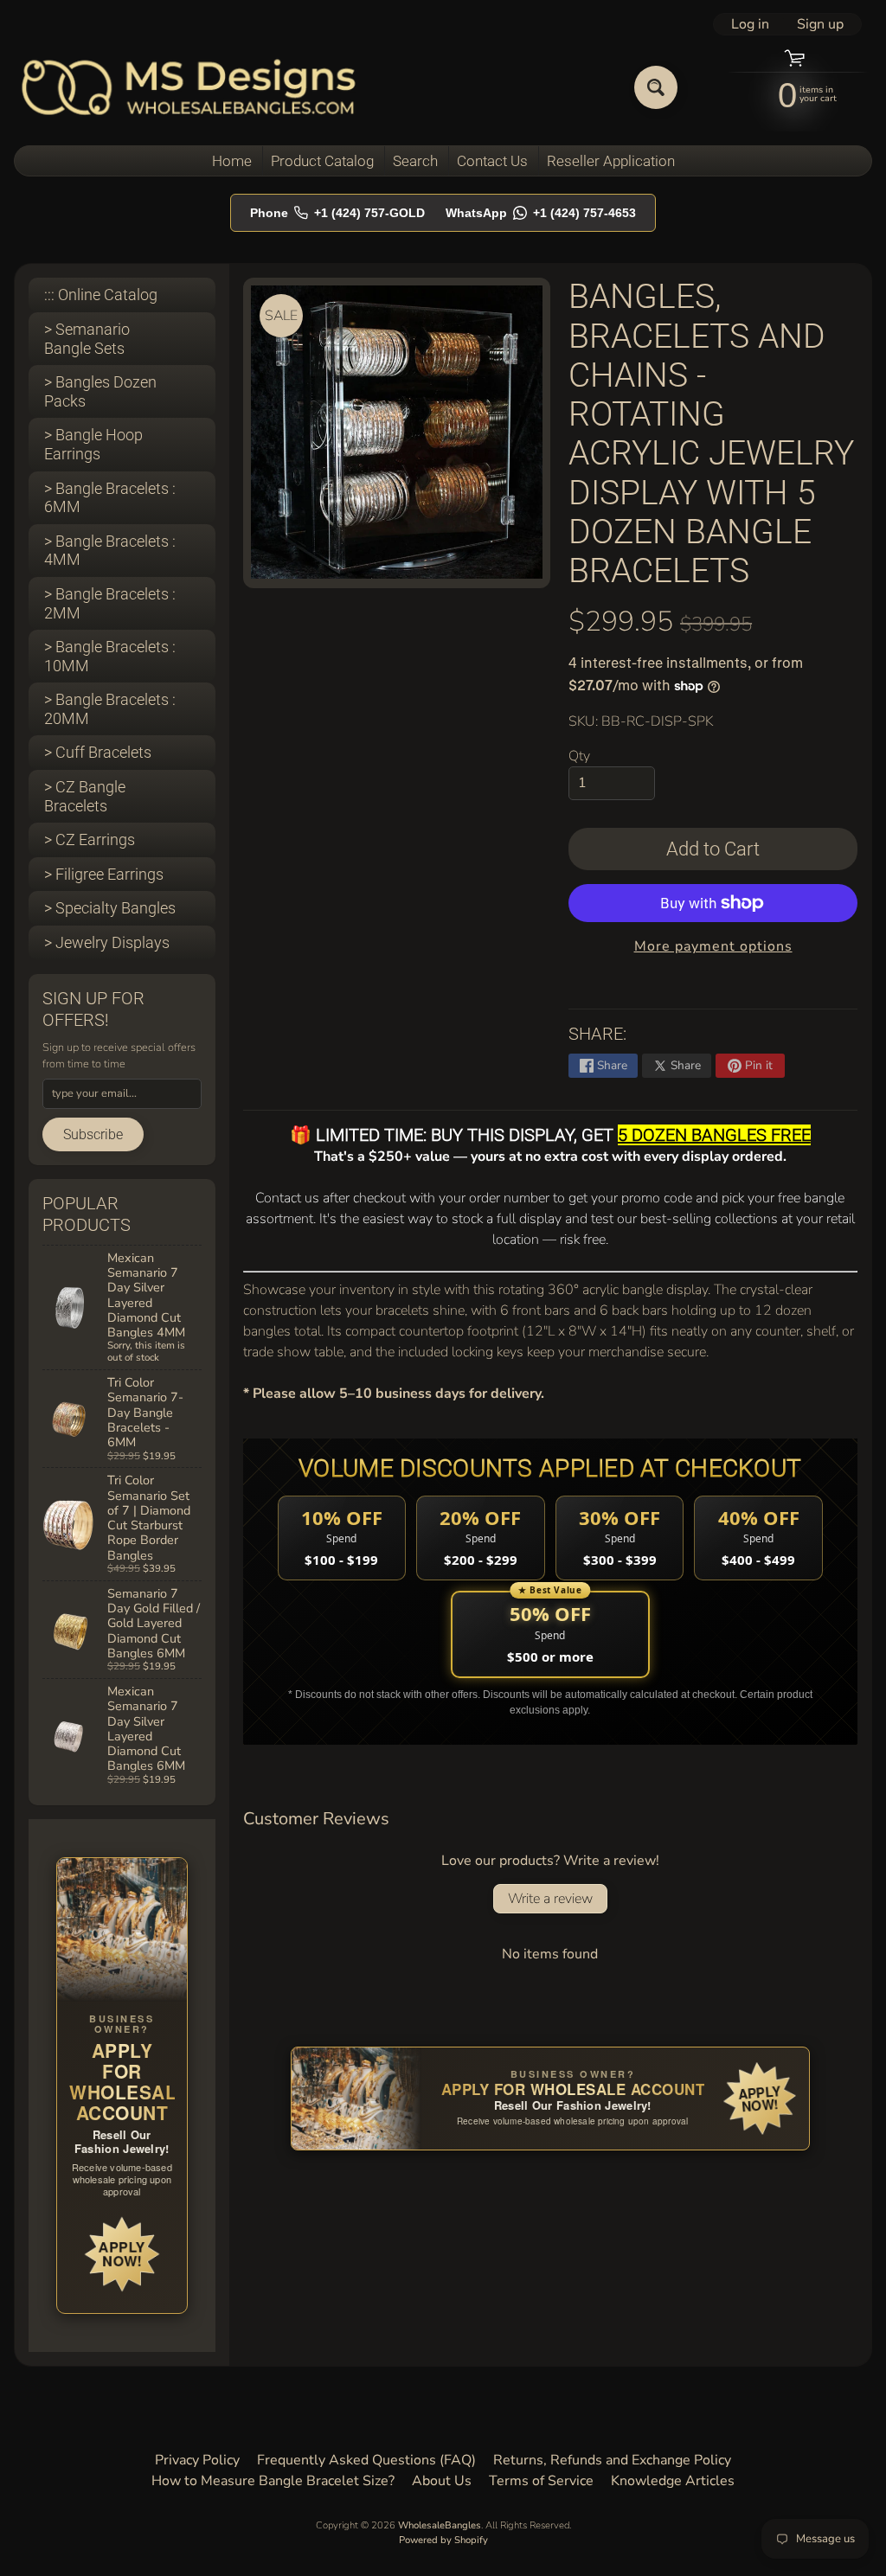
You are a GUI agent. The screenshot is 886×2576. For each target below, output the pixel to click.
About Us (442, 2481)
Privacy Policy (197, 2460)
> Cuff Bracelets (98, 752)
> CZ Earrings (90, 839)
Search (415, 161)
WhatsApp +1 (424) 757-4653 (541, 213)
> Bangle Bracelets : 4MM (110, 551)
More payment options (713, 946)
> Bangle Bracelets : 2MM (110, 603)
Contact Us (492, 161)
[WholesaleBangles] (189, 87)
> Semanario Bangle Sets (87, 339)
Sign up (820, 24)
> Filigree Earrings (104, 874)
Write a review (550, 1899)
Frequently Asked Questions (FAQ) (366, 2460)
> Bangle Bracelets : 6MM (110, 498)
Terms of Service (541, 2481)
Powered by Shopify (443, 2540)
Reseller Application (611, 161)
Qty (579, 756)
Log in (750, 24)
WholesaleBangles (440, 2525)
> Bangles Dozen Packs (100, 391)
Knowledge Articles (673, 2481)
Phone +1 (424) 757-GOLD (337, 213)
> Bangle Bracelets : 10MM (110, 656)
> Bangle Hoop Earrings (93, 444)
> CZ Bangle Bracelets (85, 796)
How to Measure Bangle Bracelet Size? (273, 2481)
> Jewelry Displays (107, 942)
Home (232, 161)
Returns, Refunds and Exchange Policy (612, 2460)
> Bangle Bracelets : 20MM (110, 709)
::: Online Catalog (101, 295)
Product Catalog (322, 161)
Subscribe (93, 1134)
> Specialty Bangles (110, 908)
